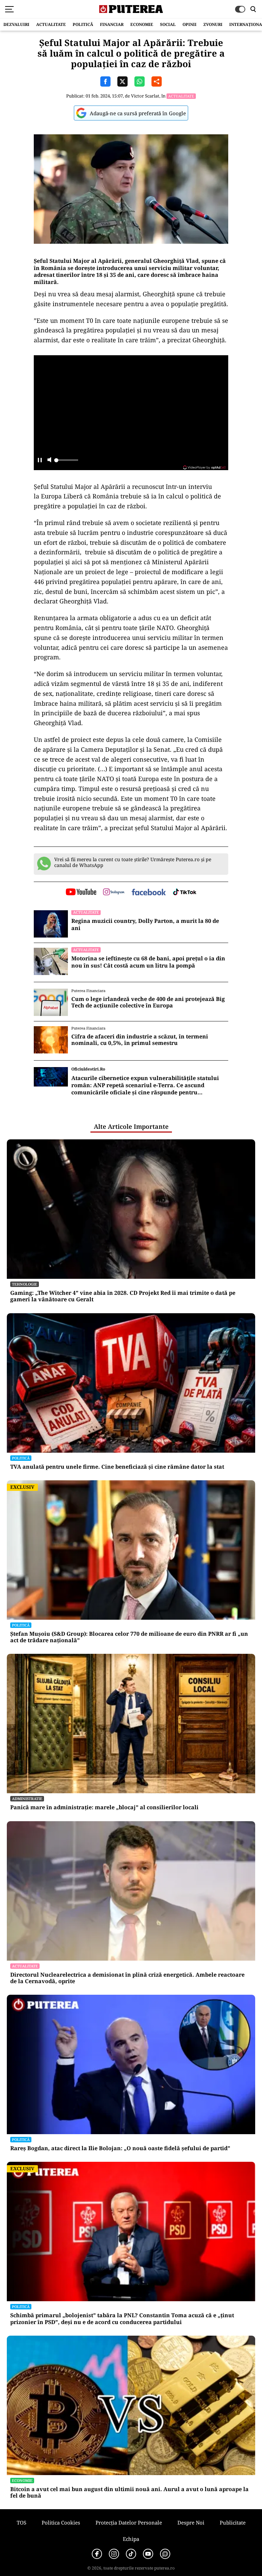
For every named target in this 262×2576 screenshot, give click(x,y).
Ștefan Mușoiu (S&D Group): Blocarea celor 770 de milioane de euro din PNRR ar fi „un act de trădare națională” (129, 1637)
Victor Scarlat (145, 96)
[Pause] (40, 460)
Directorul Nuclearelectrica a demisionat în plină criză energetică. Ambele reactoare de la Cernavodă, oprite (127, 1978)
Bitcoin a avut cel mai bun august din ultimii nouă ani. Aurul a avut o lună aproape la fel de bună (129, 2492)
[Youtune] (148, 2554)
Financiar (112, 24)
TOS (21, 2522)
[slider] (66, 462)
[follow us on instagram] (114, 893)
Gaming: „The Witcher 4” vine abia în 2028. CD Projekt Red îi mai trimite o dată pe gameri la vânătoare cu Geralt (123, 1296)
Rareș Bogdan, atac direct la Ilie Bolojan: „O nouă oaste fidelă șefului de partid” (120, 2148)
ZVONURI (213, 24)
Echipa (131, 2539)
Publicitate (233, 2522)
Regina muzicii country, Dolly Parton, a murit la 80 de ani (145, 925)
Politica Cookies (61, 2522)
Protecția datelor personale (129, 2522)
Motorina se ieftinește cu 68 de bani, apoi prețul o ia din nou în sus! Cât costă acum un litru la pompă (148, 962)
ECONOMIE (142, 24)
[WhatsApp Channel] (165, 2554)
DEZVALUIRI (16, 24)
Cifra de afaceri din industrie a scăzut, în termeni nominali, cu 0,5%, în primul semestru (140, 1040)
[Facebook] (97, 2554)
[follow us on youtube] (81, 893)
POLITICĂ (83, 24)
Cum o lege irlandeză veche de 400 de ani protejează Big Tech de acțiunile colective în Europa (148, 1002)
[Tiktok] (131, 2554)
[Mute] (49, 460)
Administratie (27, 1799)
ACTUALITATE (51, 24)
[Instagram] (114, 2554)
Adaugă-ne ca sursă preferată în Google (138, 113)
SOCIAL (168, 24)
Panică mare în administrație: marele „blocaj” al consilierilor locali (104, 1807)
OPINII (190, 24)
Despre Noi (191, 2522)
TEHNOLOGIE (25, 1284)
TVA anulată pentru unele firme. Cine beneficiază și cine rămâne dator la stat (117, 1467)
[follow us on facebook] (149, 893)
